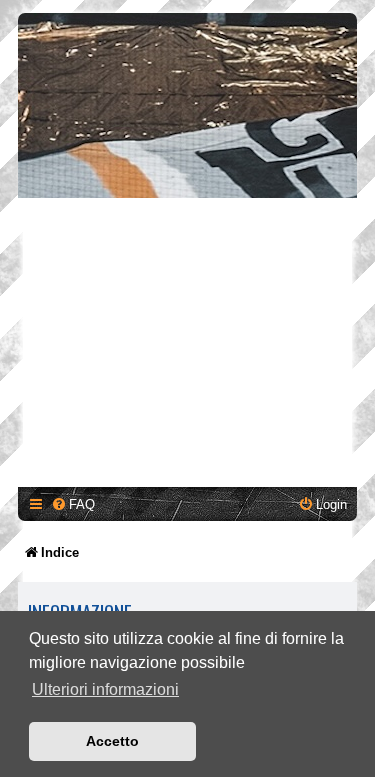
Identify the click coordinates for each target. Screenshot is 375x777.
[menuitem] (73, 504)
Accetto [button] (112, 741)
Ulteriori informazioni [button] (105, 689)
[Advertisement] (187, 345)
